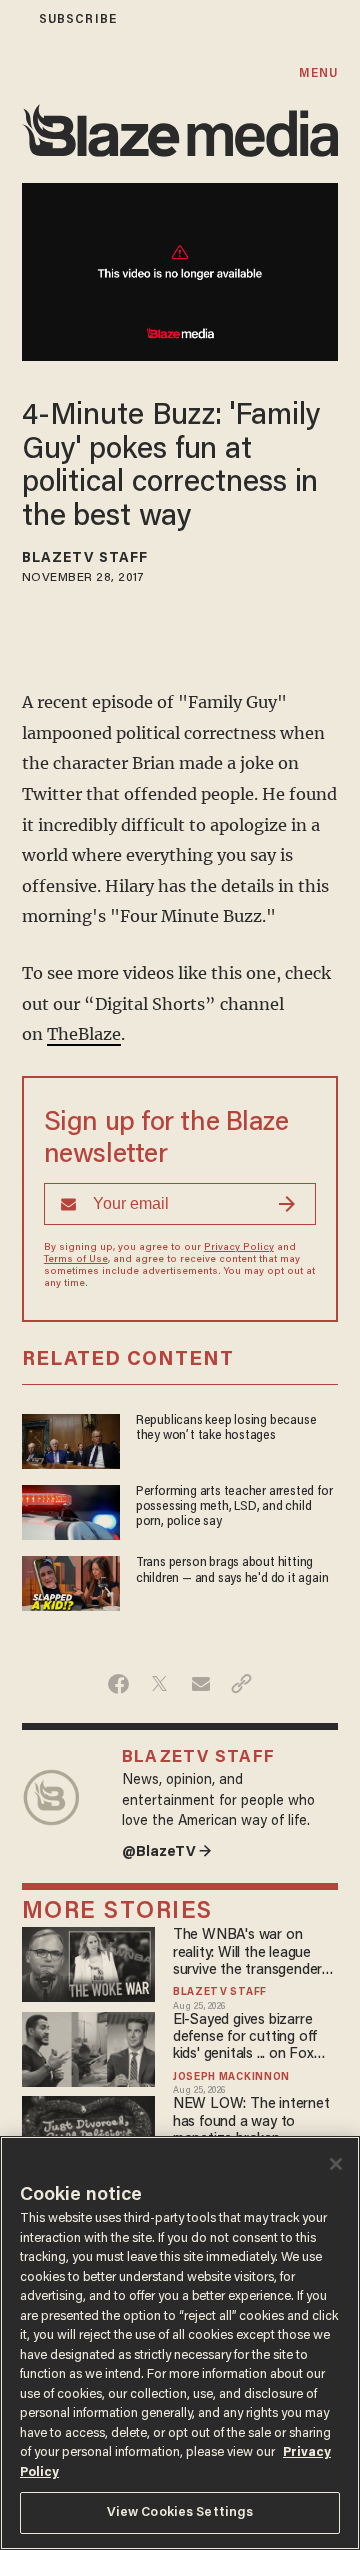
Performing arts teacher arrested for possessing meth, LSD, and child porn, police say (234, 1507)
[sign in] (13, 19)
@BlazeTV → (167, 1852)
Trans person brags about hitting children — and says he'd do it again (232, 1570)
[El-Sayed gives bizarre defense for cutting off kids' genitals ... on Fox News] (89, 2046)
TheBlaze (84, 1034)
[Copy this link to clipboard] (241, 1684)
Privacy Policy (239, 1248)
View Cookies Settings (180, 2512)
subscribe (78, 19)
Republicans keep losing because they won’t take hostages (226, 1428)
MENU (318, 73)
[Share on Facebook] (118, 1684)
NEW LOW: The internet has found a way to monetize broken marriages (251, 2122)
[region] (180, 2343)
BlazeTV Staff (85, 559)
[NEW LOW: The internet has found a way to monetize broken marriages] (89, 2131)
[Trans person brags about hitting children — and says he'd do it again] (71, 1581)
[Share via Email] (200, 1684)
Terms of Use (76, 1260)
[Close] (336, 2164)
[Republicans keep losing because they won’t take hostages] (71, 1438)
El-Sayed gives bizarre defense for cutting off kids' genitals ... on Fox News (245, 2038)
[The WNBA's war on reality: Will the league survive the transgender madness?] (89, 1962)
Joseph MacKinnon (231, 2078)
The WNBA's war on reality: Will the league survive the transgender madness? (247, 1953)
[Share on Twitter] (159, 1684)
